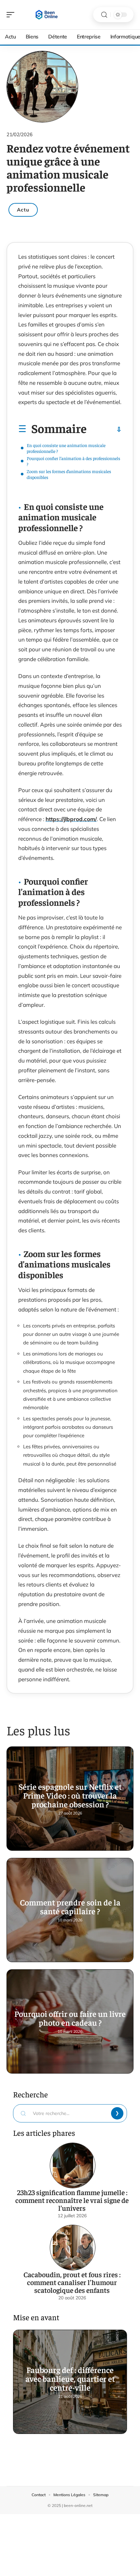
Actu (23, 210)
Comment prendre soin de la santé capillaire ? (70, 1906)
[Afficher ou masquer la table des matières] (104, 429)
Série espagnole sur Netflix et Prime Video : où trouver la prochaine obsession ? (70, 1795)
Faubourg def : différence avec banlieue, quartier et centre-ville (70, 2378)
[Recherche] (104, 15)
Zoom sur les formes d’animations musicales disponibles (69, 474)
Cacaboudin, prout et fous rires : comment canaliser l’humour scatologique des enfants (72, 2282)
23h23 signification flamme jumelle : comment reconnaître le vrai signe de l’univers (72, 2200)
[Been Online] (47, 15)
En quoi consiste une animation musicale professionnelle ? (66, 448)
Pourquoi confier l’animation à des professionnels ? (73, 461)
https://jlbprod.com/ (71, 819)
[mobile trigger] (12, 15)
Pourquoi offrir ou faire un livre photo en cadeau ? (70, 2018)
